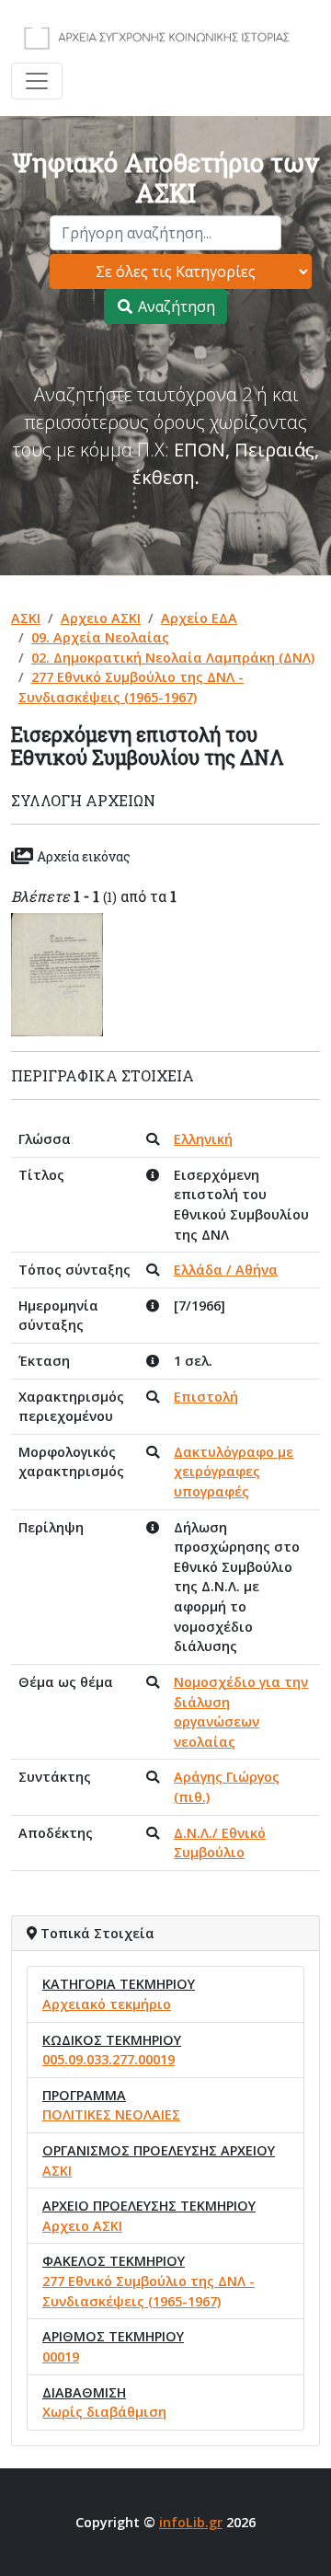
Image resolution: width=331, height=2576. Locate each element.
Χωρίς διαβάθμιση (104, 2412)
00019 (61, 2357)
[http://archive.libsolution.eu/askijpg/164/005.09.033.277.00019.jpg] (57, 973)
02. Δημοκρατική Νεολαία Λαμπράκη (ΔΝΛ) (173, 658)
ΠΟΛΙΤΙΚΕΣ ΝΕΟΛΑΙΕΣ (111, 2114)
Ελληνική (203, 1139)
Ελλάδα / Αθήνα (226, 1270)
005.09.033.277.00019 (108, 2059)
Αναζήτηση (175, 306)
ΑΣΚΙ (26, 618)
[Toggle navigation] (37, 81)
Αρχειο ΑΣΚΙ (101, 618)
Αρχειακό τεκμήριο (107, 2004)
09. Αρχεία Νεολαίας (100, 637)
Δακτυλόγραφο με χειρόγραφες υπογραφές (234, 1472)
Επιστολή (206, 1397)
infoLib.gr (191, 2522)
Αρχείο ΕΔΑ (199, 618)
